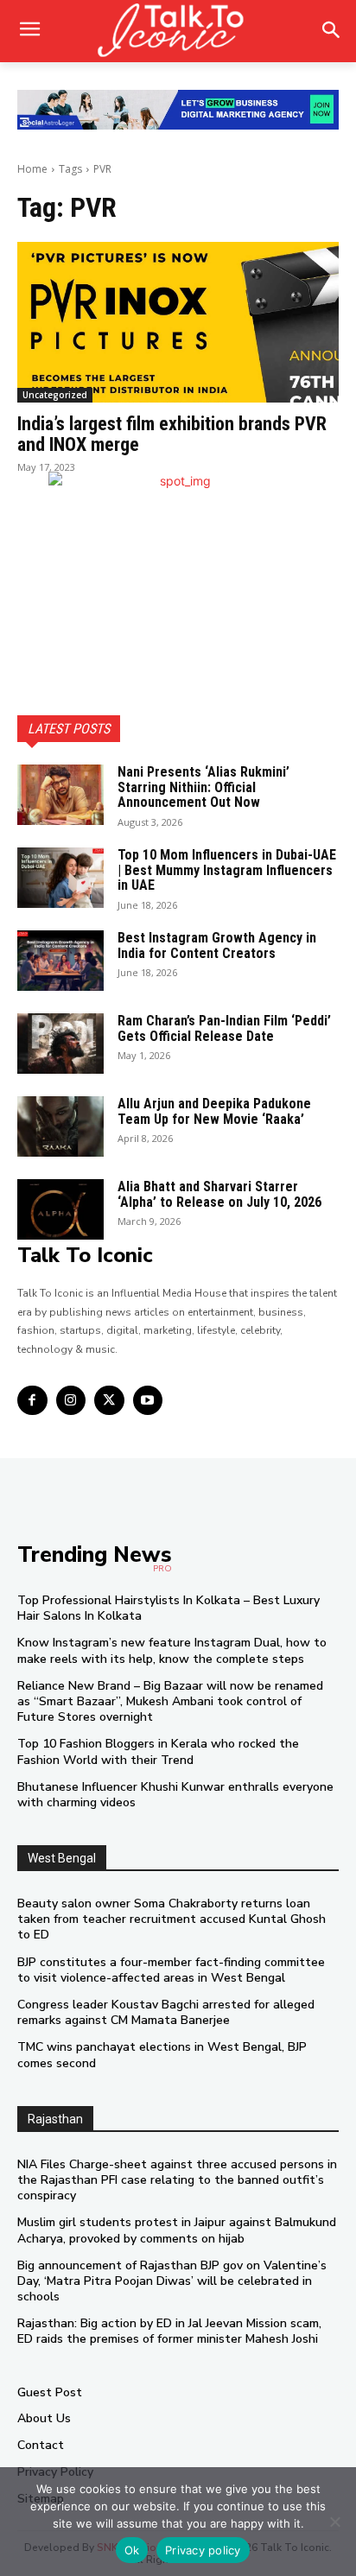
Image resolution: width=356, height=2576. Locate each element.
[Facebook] (32, 1401)
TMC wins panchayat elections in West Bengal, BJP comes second (162, 2055)
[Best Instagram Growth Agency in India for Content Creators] (60, 961)
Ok (132, 2550)
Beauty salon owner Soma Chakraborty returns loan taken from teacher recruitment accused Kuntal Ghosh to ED (172, 1919)
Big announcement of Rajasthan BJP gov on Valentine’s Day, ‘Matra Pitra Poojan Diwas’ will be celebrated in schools (172, 2281)
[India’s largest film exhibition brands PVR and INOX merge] (178, 322)
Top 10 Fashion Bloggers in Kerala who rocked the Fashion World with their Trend (158, 1751)
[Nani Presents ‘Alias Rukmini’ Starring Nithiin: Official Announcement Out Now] (60, 795)
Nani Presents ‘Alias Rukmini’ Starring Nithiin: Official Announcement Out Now (203, 787)
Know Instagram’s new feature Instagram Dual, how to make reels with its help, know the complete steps (172, 1650)
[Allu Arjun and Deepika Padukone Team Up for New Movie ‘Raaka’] (60, 1126)
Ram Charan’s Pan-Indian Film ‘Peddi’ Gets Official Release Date (224, 1028)
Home (32, 169)
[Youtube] (148, 1401)
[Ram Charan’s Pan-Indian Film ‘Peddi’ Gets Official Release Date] (60, 1044)
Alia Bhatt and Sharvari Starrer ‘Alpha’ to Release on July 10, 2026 (219, 1194)
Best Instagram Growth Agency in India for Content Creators (217, 945)
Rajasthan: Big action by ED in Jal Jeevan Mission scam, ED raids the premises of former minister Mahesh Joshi (169, 2331)
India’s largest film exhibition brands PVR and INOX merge (172, 434)
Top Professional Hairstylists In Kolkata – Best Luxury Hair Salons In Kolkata (168, 1608)
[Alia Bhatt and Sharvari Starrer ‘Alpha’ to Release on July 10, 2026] (60, 1209)
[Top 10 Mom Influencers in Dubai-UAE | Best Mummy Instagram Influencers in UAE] (60, 878)
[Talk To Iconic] (178, 31)
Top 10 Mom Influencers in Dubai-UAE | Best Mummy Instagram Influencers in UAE (227, 870)
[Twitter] (109, 1401)
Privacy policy (203, 2550)
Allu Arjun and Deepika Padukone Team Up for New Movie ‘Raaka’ (214, 1111)
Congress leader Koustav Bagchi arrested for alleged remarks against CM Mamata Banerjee (166, 2012)
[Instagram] (71, 1401)
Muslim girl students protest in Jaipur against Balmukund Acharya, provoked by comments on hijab (177, 2230)
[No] (334, 2522)
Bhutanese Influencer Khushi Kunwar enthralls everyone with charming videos (175, 1795)
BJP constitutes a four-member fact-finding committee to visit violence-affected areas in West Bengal (171, 1970)
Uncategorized (55, 395)
